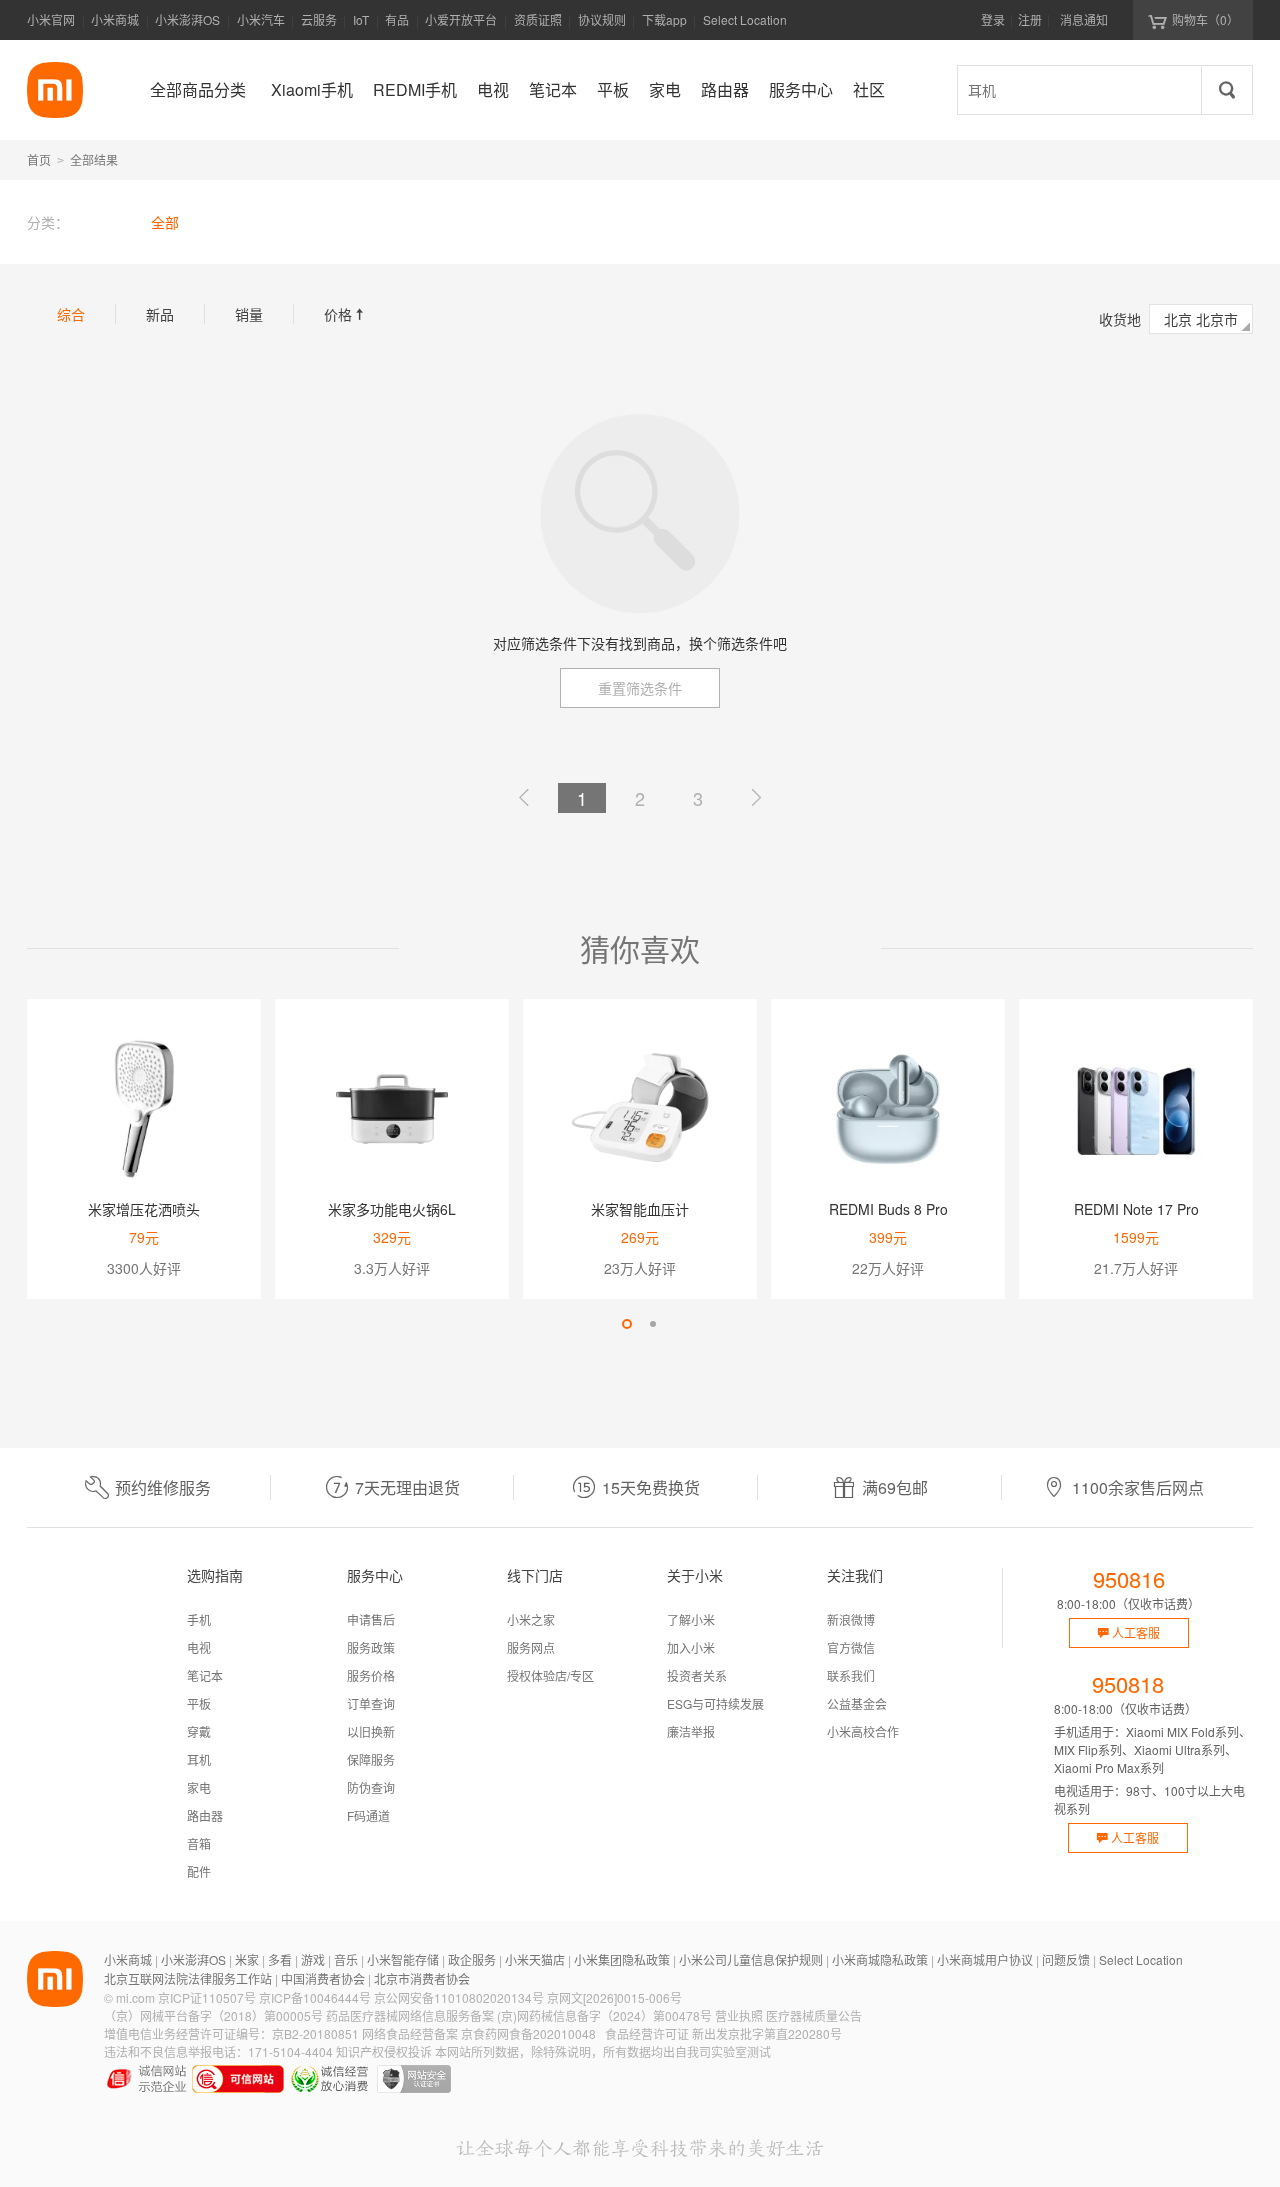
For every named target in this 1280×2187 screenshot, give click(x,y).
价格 (346, 314)
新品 (160, 314)
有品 (397, 19)
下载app (664, 25)
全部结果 (94, 159)
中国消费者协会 (323, 1978)
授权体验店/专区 (550, 1675)
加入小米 (691, 1647)
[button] (627, 1324)
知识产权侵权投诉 (384, 2051)
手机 (199, 1619)
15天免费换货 (651, 1487)
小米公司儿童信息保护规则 (751, 1959)
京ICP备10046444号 (315, 1997)
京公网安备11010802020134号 (459, 1997)
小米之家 (531, 1619)
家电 (199, 1787)
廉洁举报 (691, 1731)
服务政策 (371, 1647)
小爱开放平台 (461, 19)
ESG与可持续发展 (715, 1703)
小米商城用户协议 (985, 1959)
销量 (249, 314)
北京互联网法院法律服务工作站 (188, 1978)
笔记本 (205, 1675)
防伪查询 (371, 1787)
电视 (199, 1647)
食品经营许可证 (647, 2033)
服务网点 (531, 1647)
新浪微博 (851, 1619)
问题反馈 (1066, 1959)
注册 (1030, 19)
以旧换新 (371, 1731)
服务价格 (371, 1675)
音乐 (346, 1959)
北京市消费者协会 (422, 1978)
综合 (71, 314)
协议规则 (602, 19)
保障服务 (371, 1759)
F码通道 (368, 1815)
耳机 (199, 1759)
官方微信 (851, 1647)
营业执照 (739, 2015)
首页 (39, 159)
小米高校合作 (863, 1731)
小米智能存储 (403, 1959)
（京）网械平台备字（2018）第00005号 (213, 2015)
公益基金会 (857, 1703)
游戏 (313, 1959)
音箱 (199, 1843)
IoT (361, 19)
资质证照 (538, 19)
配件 (199, 1871)
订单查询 (371, 1703)
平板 (199, 1703)
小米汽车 (261, 19)
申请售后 (371, 1619)
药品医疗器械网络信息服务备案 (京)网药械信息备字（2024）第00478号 (519, 2015)
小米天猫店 (535, 1959)
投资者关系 (697, 1675)
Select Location (745, 19)
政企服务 (472, 1959)
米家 (247, 1959)
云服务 (319, 19)
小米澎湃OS (187, 19)
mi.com (135, 1997)
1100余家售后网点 (1138, 1487)
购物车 (1205, 19)
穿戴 (199, 1731)
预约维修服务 (163, 1487)
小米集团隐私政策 (622, 1959)
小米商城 (115, 19)
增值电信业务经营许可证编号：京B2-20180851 (231, 2033)
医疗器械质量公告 (814, 2015)
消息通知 (1084, 19)
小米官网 (51, 19)
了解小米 (691, 1619)
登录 (993, 19)
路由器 (205, 1815)
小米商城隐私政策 (880, 1959)
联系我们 (851, 1675)
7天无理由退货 (407, 1487)
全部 (165, 222)
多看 (280, 1959)
